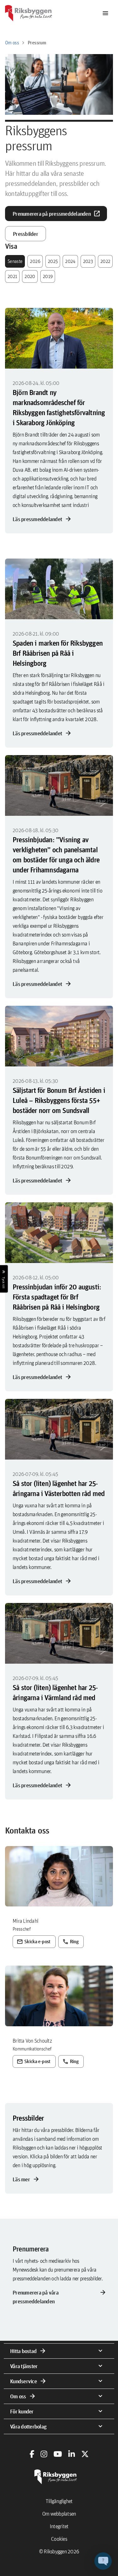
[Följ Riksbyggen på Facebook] (32, 2454)
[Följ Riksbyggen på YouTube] (58, 2454)
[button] (103, 2561)
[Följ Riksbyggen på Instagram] (44, 2454)
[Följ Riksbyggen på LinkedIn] (72, 2454)
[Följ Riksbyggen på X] (85, 2454)
